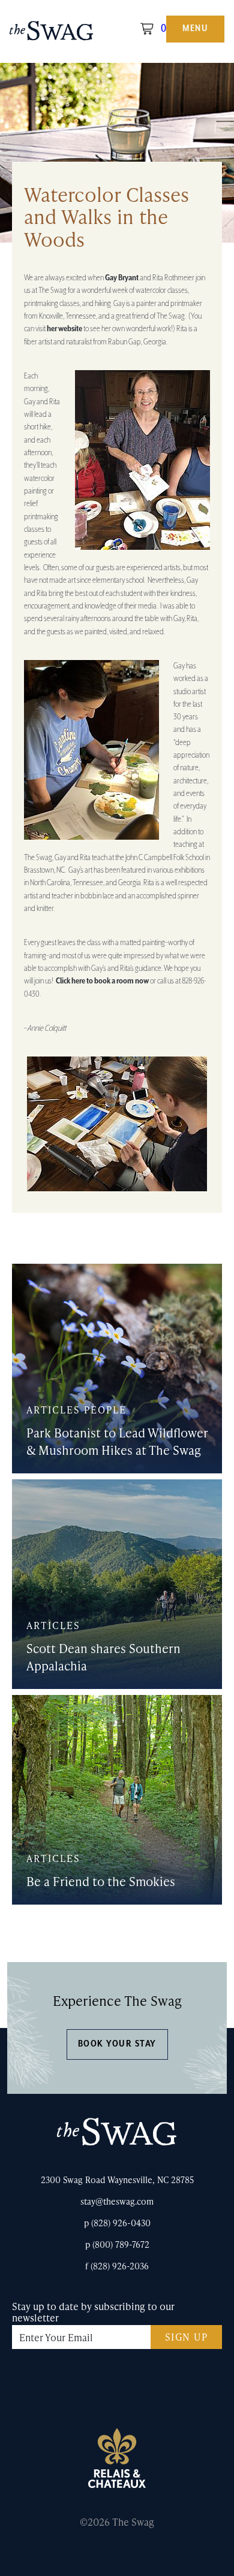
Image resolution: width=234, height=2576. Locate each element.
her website (64, 329)
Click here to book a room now (102, 981)
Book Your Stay (117, 2044)
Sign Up (187, 2337)
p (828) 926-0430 (117, 2223)
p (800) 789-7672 (117, 2244)
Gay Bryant (122, 278)
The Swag (52, 35)
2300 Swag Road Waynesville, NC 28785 (117, 2180)
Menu (195, 29)
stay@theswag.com (117, 2201)
